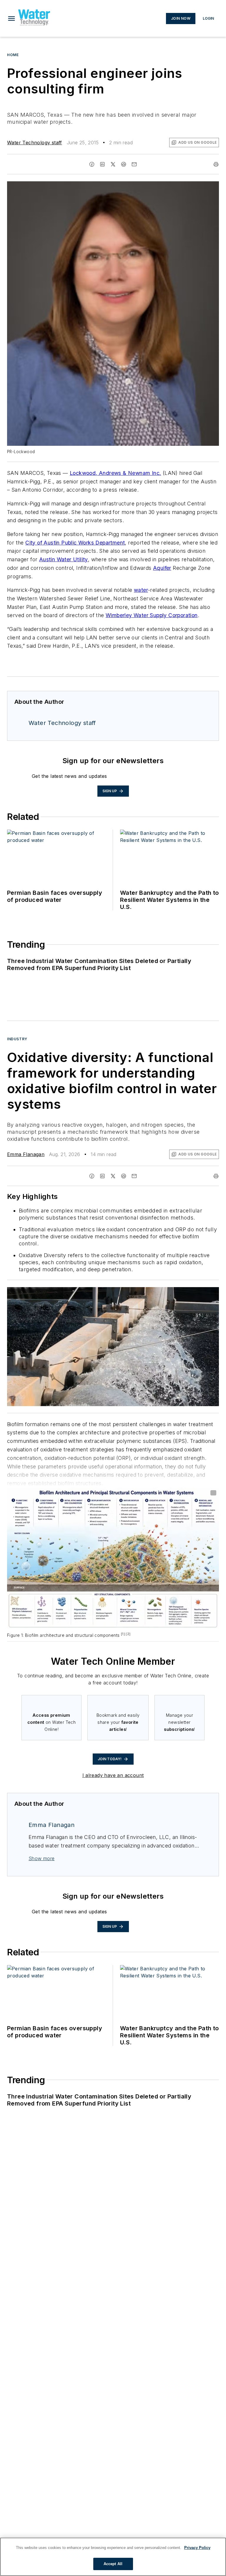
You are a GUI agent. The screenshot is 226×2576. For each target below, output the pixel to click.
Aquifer (162, 568)
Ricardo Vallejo (165, 1293)
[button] (11, 19)
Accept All (113, 2564)
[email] (134, 164)
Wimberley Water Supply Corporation (152, 615)
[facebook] (92, 164)
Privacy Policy (197, 2548)
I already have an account (113, 1775)
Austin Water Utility (64, 559)
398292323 (136, 1293)
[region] (113, 2557)
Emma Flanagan (26, 1154)
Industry (17, 1039)
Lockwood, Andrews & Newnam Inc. (115, 473)
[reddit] (124, 164)
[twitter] (113, 164)
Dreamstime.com (195, 1293)
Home (13, 55)
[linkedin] (102, 164)
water (141, 590)
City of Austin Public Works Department (75, 543)
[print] (216, 164)
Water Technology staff (35, 143)
